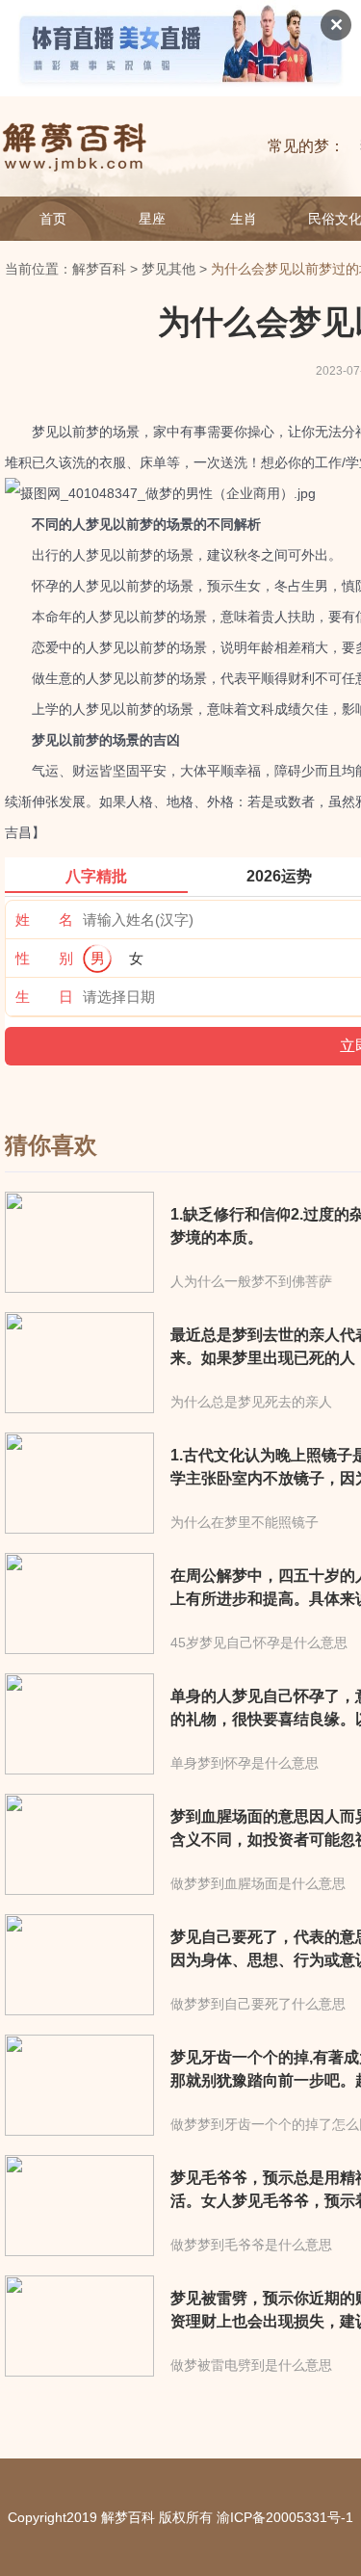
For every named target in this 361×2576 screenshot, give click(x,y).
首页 (53, 219)
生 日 (44, 997)
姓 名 (44, 920)
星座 (152, 219)
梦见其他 (168, 269)
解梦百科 (99, 269)
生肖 (244, 219)
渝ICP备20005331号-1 (285, 2517)
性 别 (44, 958)
